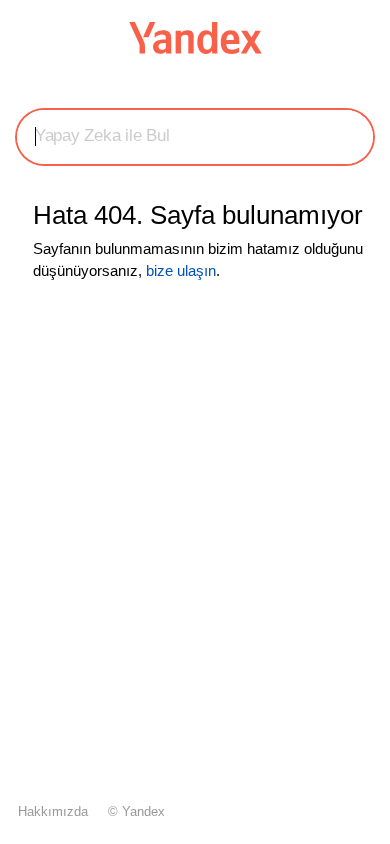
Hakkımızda (53, 811)
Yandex (143, 811)
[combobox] (195, 136)
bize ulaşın (181, 270)
